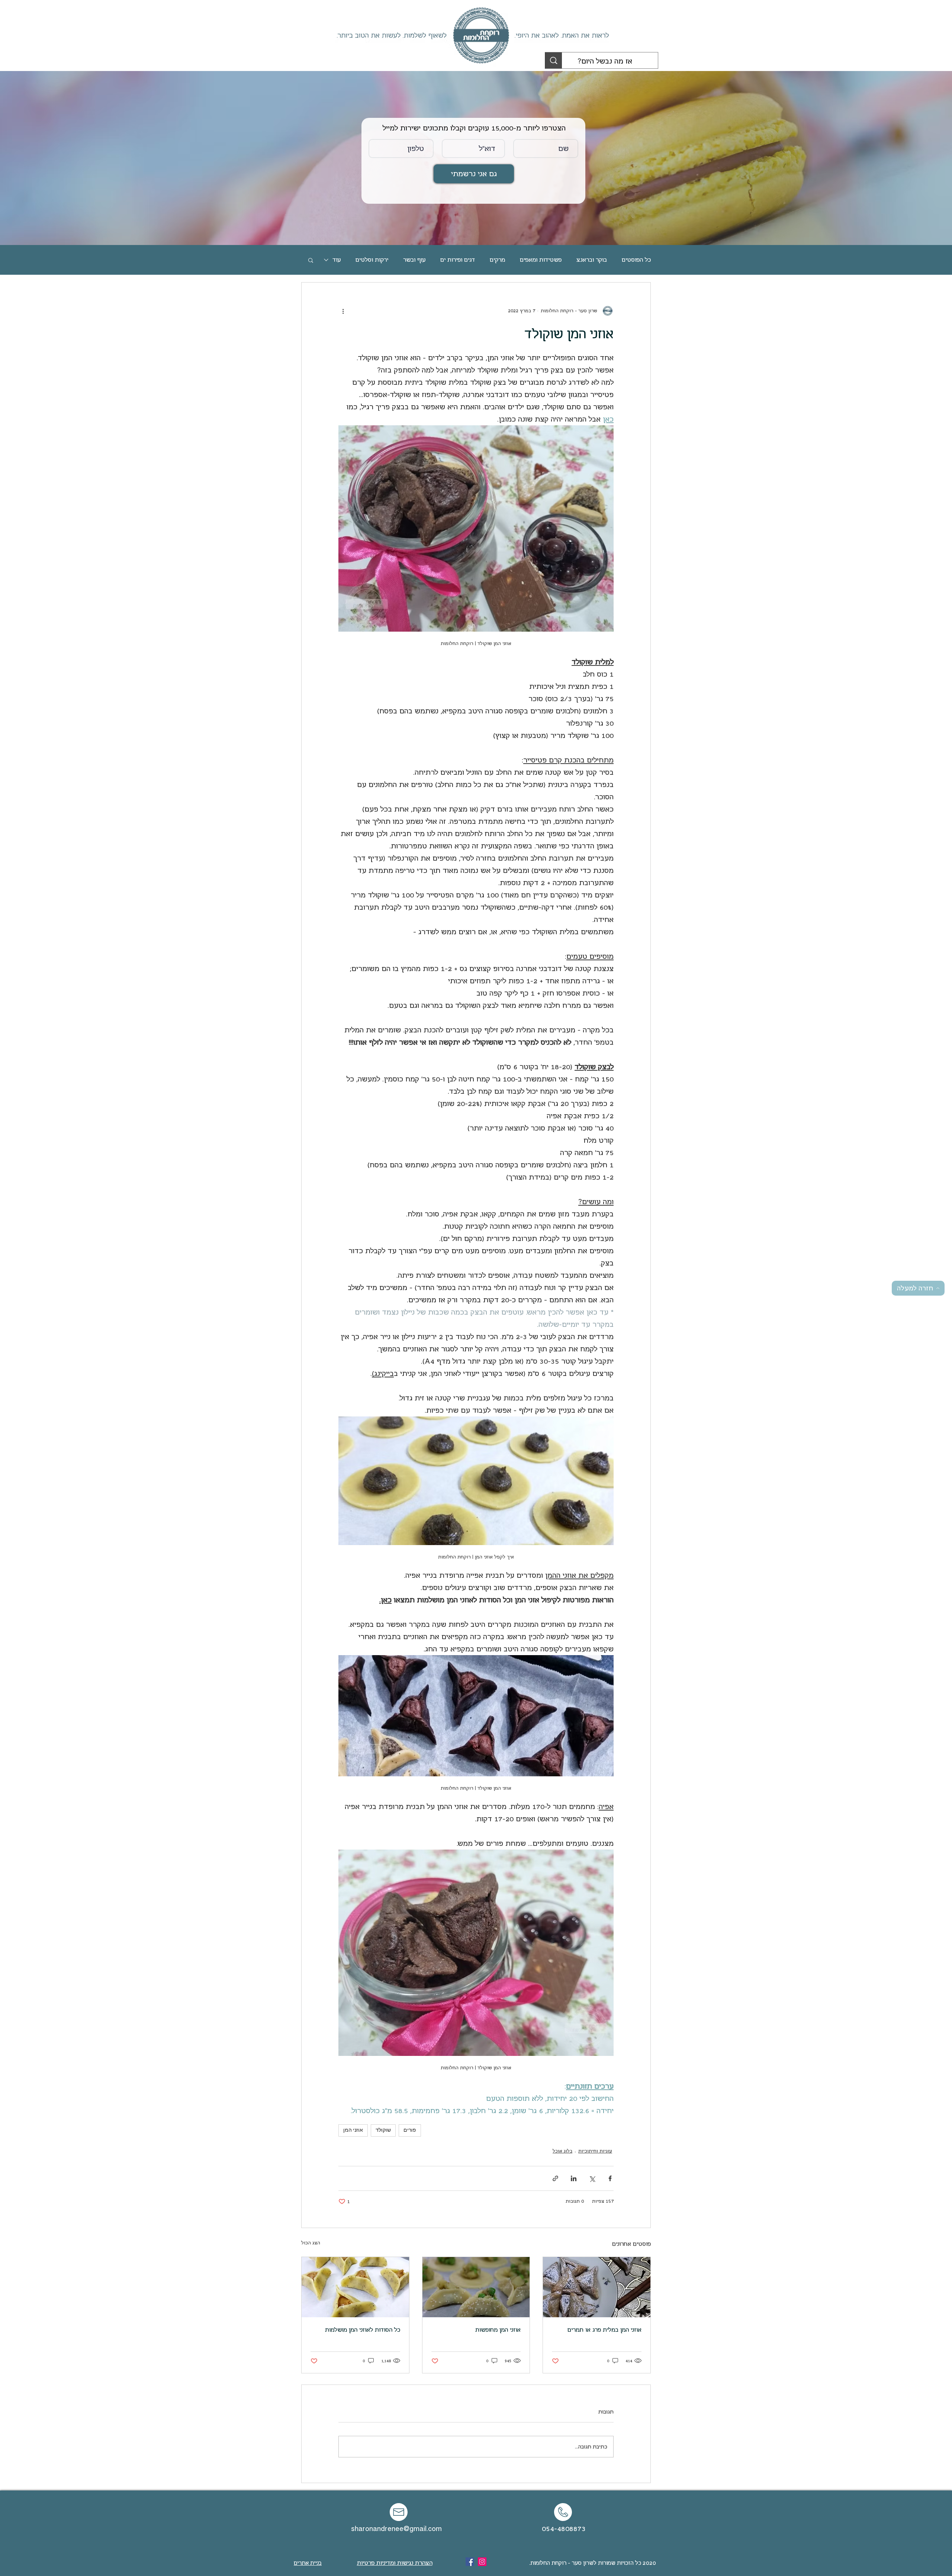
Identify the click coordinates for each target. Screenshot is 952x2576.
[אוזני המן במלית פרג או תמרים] (597, 2287)
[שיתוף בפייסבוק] (610, 2178)
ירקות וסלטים (372, 260)
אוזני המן (353, 2130)
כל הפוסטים (636, 260)
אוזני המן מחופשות (498, 2330)
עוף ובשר (414, 260)
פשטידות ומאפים (541, 260)
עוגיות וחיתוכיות (595, 2151)
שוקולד (383, 2130)
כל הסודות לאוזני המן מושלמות (363, 2330)
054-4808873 (564, 2529)
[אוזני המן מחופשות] (476, 2287)
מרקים (497, 260)
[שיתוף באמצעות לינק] (555, 2178)
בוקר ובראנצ (592, 260)
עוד (337, 260)
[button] (311, 260)
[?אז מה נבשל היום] (554, 60)
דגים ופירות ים (458, 260)
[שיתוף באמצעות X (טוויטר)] (592, 2178)
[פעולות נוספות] (343, 311)
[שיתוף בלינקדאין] (574, 2178)
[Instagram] (482, 2562)
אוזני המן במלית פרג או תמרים (604, 2330)
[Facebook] (470, 2562)
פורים (410, 2130)
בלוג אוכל (562, 2151)
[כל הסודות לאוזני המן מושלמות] (355, 2287)
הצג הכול (311, 2243)
